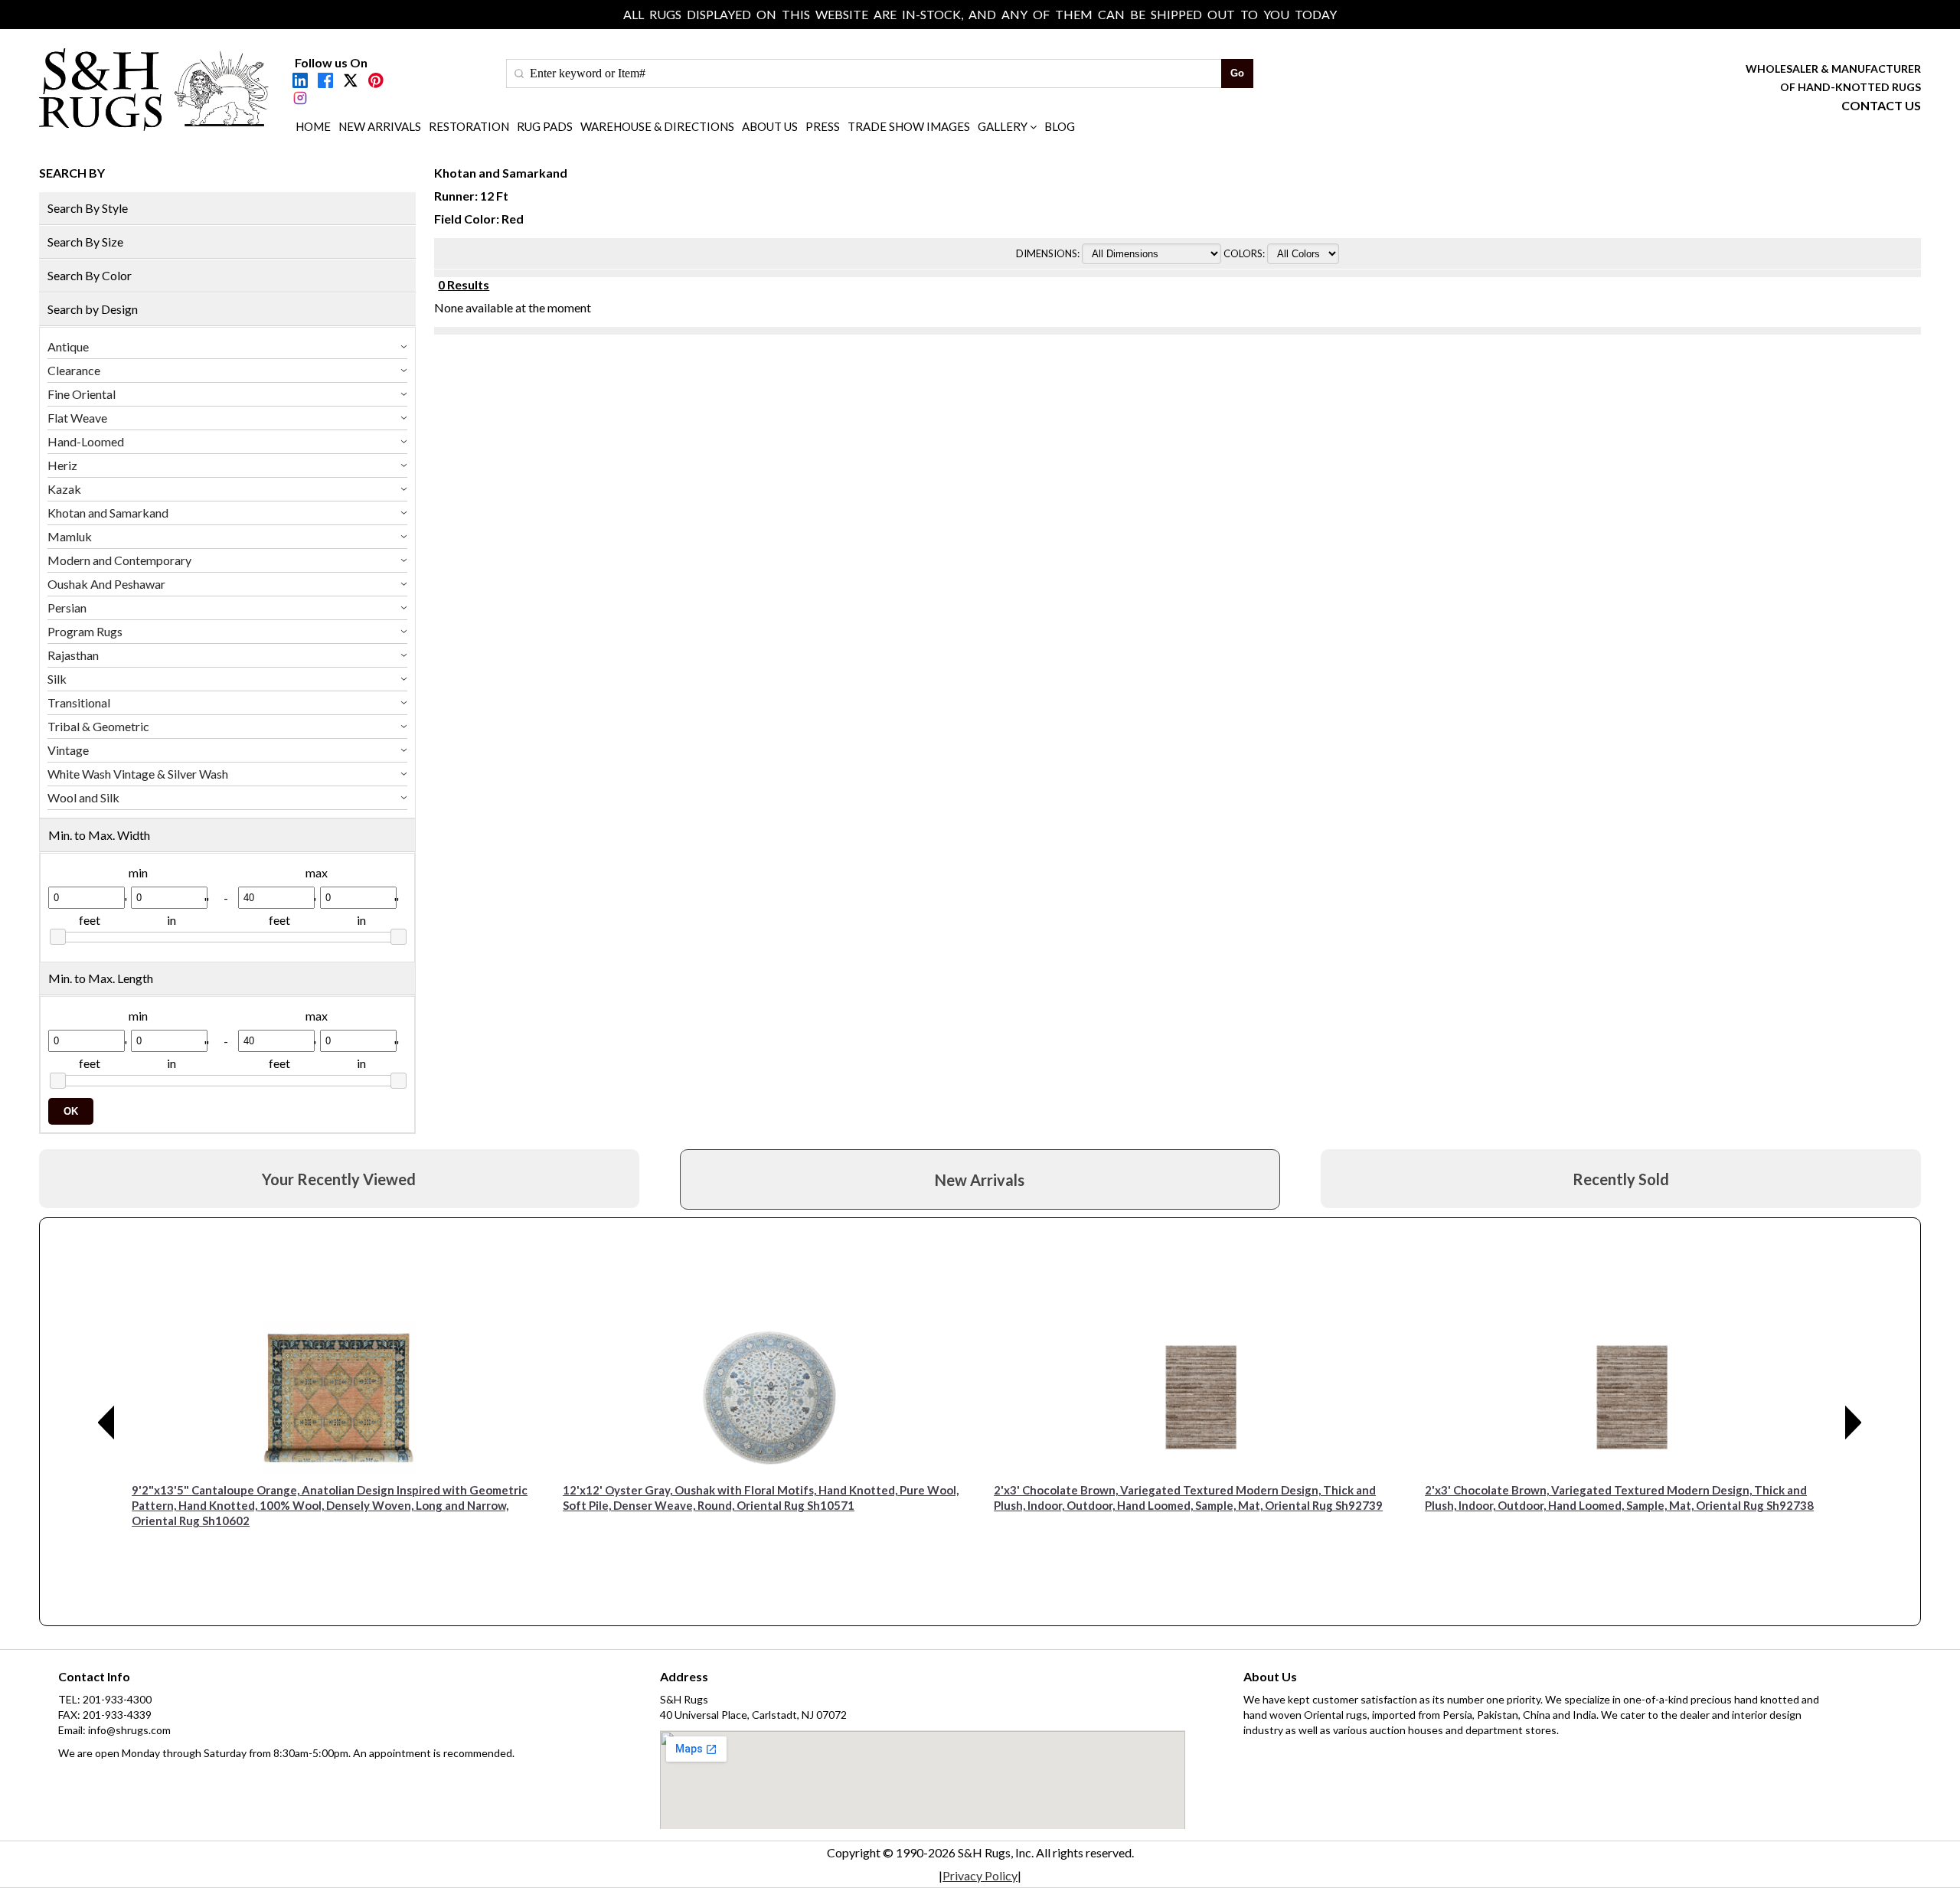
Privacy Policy (980, 1875)
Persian (67, 608)
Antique (68, 346)
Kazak (64, 489)
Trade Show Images (909, 126)
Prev (106, 1423)
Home (313, 126)
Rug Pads (545, 126)
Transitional (79, 702)
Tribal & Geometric (98, 726)
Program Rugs (85, 631)
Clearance (74, 370)
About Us (770, 126)
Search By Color (90, 275)
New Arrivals (380, 126)
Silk (57, 679)
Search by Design (93, 309)
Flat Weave (77, 418)
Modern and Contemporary (119, 560)
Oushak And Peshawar (106, 584)
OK (71, 1111)
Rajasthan (73, 655)
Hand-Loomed (86, 441)
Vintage (68, 750)
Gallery (1003, 126)
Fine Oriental (82, 394)
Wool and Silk (83, 797)
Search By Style (88, 208)
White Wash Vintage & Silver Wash (138, 774)
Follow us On (331, 62)
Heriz (62, 465)
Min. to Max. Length (101, 978)
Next (1854, 1423)
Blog (1060, 126)
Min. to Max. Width (99, 835)
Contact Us (1881, 105)
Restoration (469, 126)
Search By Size (85, 242)
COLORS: (1245, 253)
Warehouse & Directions (657, 126)
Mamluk (70, 536)
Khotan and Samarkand (108, 513)
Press (823, 126)
